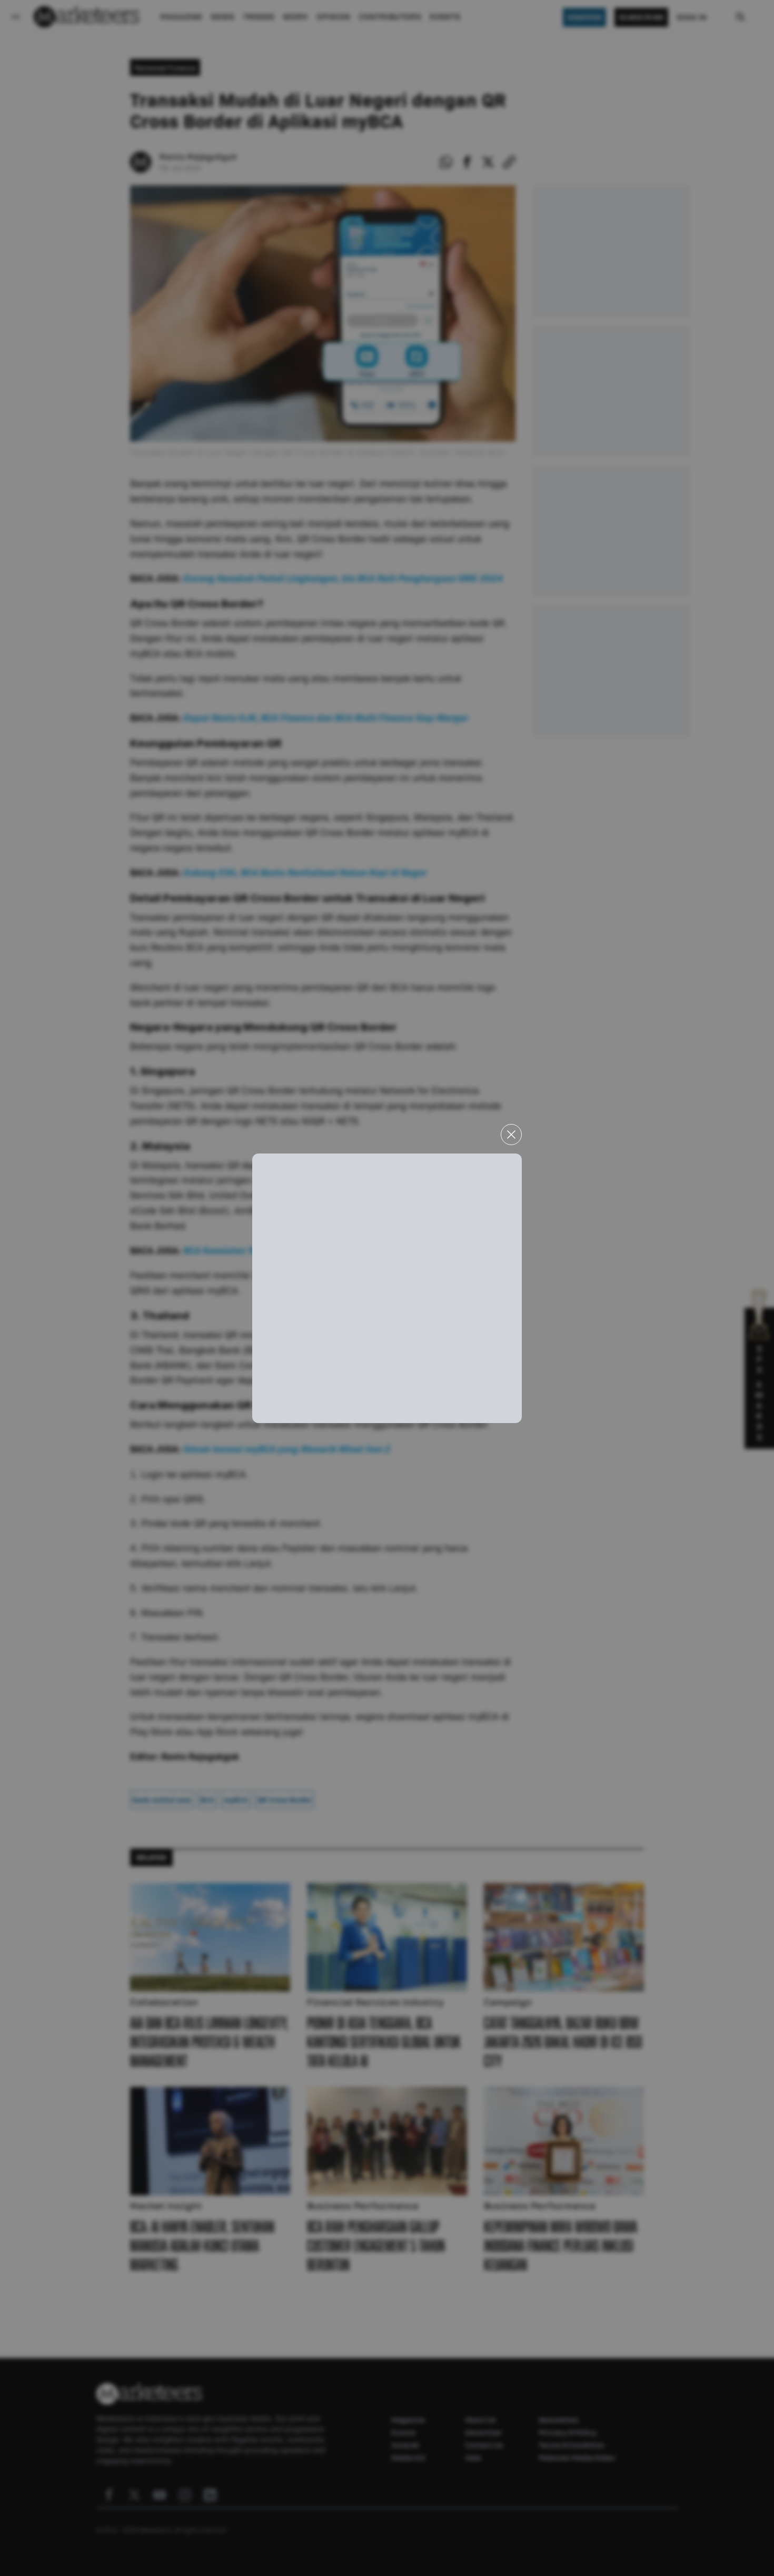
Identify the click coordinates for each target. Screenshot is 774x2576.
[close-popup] (511, 1135)
